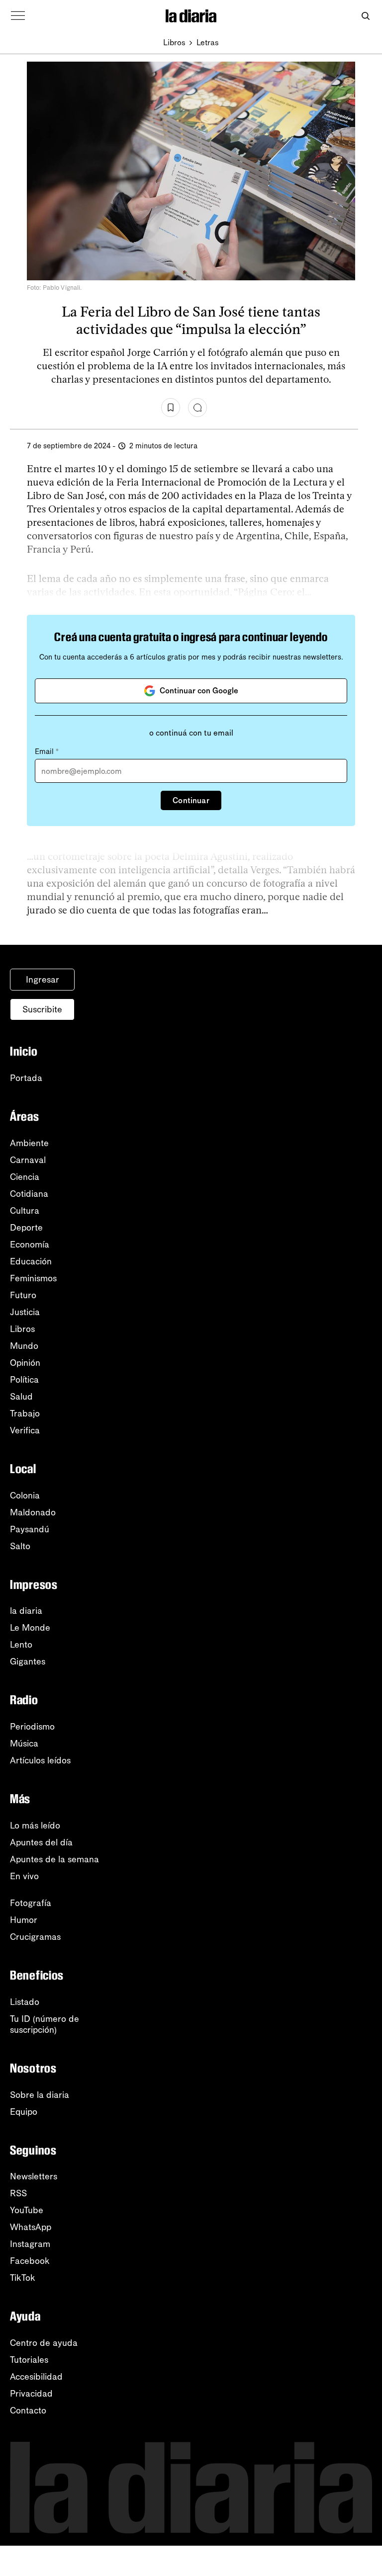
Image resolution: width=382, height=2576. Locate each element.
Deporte (26, 1228)
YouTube (27, 2210)
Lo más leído (35, 1826)
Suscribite (42, 1009)
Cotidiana (29, 1194)
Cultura (25, 1211)
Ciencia (25, 1177)
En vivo (24, 1876)
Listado (25, 2002)
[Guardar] (171, 408)
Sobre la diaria (40, 2095)
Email (47, 751)
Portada (26, 1078)
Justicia (25, 1312)
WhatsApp (31, 2227)
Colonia (25, 1496)
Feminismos (33, 1278)
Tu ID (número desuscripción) (45, 2024)
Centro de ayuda (44, 2343)
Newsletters (34, 2176)
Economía (30, 1245)
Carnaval (28, 1160)
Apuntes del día (41, 1842)
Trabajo (25, 1413)
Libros (174, 42)
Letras (208, 42)
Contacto (28, 2410)
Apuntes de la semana (54, 1859)
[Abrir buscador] (365, 16)
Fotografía (31, 1903)
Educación (31, 1261)
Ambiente (29, 1143)
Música (24, 1744)
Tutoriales (29, 2360)
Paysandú (30, 1529)
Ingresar (43, 980)
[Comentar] (197, 408)
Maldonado (33, 1512)
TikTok (23, 2278)
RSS (18, 2193)
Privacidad (31, 2394)
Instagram (30, 2244)
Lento (21, 1645)
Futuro (23, 1295)
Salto (20, 1546)
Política (24, 1380)
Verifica (25, 1430)
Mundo (24, 1346)
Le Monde (30, 1628)
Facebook (30, 2261)
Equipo (24, 2112)
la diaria (26, 1611)
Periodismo (32, 1727)
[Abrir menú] (18, 16)
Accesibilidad (36, 2377)
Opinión (25, 1363)
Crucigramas (35, 1937)
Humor (24, 1920)
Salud (21, 1397)
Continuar (191, 800)
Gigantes (28, 1662)
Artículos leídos (40, 1760)
